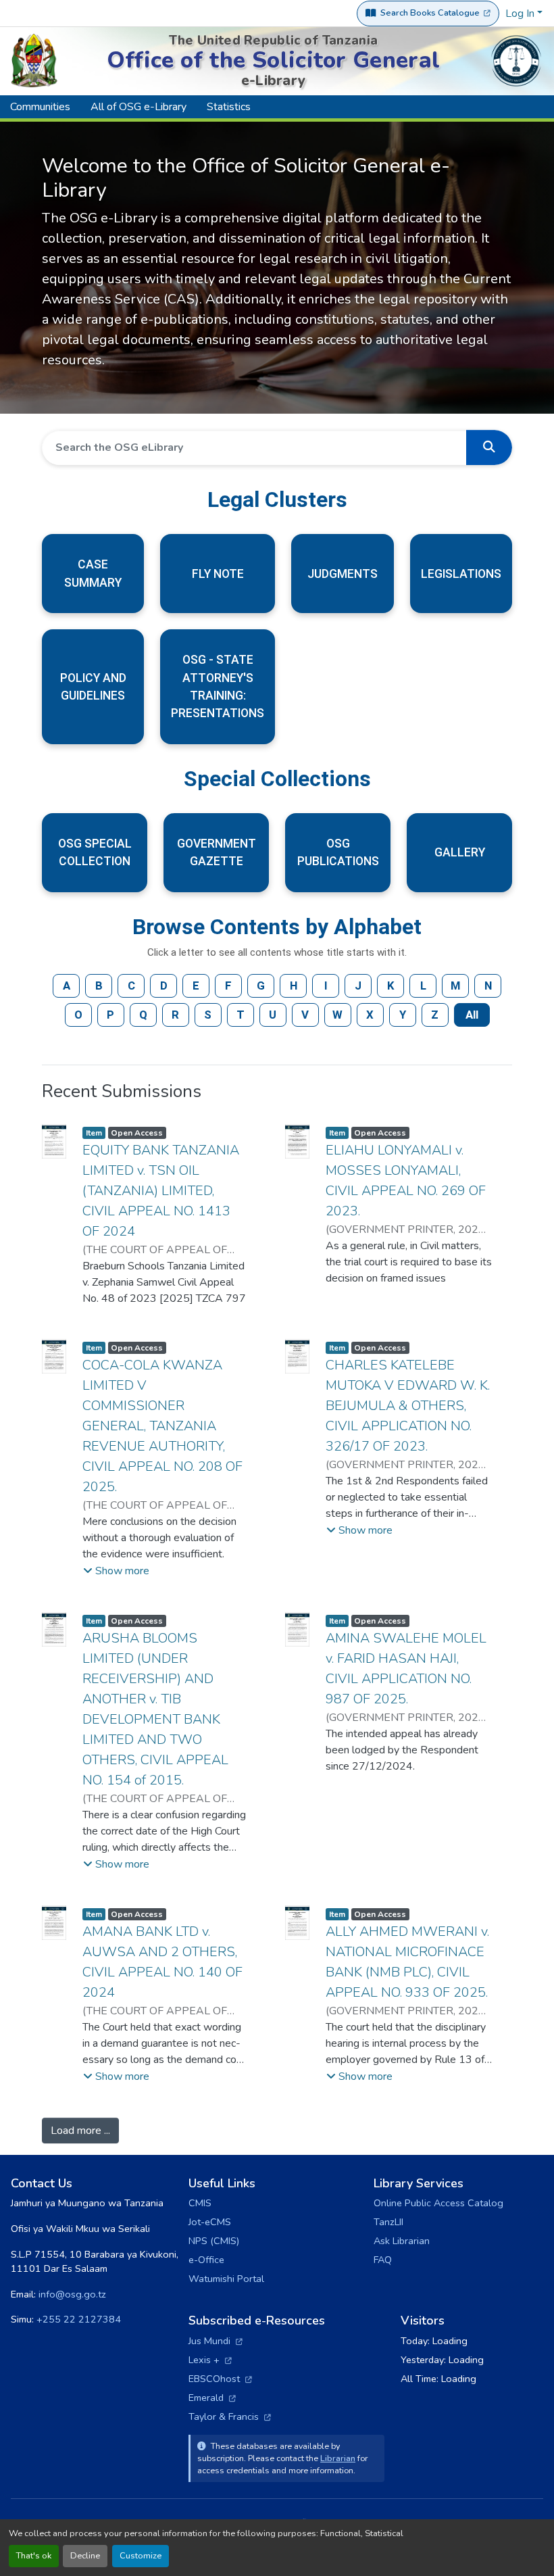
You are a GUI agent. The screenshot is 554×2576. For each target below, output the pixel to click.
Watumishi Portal (226, 2279)
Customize (141, 2556)
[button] (489, 447)
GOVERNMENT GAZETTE (217, 852)
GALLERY (460, 852)
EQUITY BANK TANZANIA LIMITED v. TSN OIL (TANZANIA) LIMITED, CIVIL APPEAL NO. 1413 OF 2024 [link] (161, 1191)
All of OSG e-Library (138, 107)
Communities (40, 107)
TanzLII (388, 2222)
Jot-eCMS (210, 2222)
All (472, 1015)
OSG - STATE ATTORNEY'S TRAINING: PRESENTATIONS (218, 686)
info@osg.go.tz (72, 2294)
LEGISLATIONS (461, 574)
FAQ (383, 2260)
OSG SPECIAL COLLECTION (95, 852)
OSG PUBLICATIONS (338, 852)
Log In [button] (521, 14)
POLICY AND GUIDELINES (93, 687)
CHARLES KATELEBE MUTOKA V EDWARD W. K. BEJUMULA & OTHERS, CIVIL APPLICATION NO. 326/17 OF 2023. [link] (408, 1406)
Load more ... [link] (80, 2131)
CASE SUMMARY (93, 573)
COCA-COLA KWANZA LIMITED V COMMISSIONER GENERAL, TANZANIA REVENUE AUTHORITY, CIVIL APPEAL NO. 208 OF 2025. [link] (162, 1426)
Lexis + (210, 2360)
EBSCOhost (220, 2379)
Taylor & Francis (230, 2416)
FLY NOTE (218, 574)
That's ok (34, 2556)
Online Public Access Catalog (438, 2203)
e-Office (206, 2260)
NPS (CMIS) (214, 2241)
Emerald (212, 2398)
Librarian (338, 2458)
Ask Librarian (402, 2241)
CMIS (200, 2203)
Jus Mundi (216, 2341)
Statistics (229, 107)
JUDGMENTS (343, 574)
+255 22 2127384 (79, 2319)
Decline (85, 2556)
